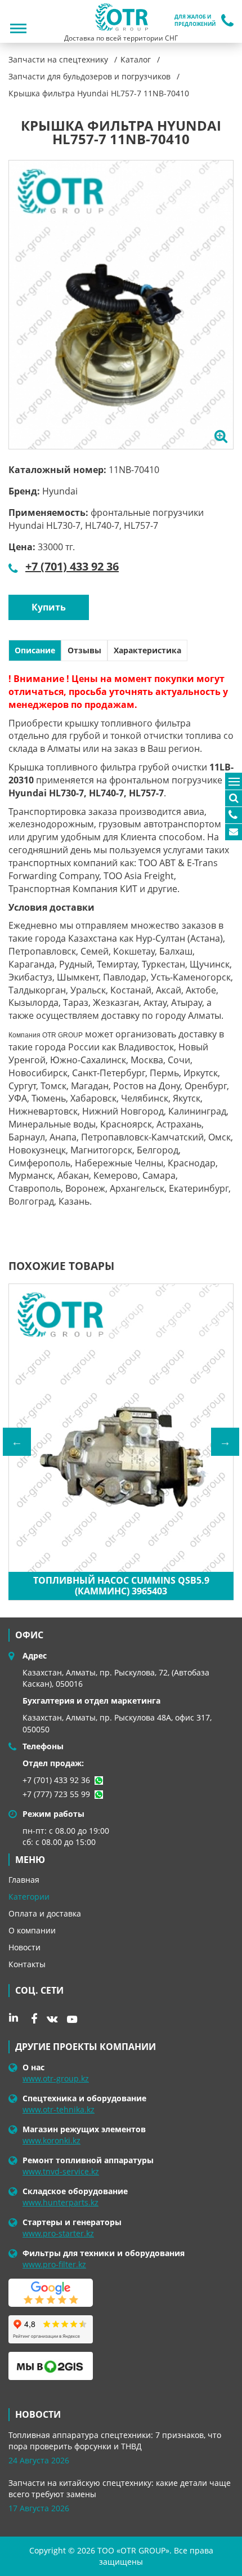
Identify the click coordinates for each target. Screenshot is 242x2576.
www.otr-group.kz (56, 2078)
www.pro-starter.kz (58, 2233)
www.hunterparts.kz (60, 2202)
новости (38, 2414)
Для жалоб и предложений (195, 21)
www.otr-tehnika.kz (59, 2109)
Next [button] (225, 1442)
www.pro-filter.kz (54, 2264)
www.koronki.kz (51, 2140)
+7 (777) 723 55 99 (56, 1794)
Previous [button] (17, 1442)
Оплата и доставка (45, 1913)
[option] (121, 305)
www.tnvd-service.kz (61, 2171)
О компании (32, 1930)
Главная (24, 1880)
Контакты (27, 1964)
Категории (29, 1897)
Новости (24, 1947)
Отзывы (84, 650)
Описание (35, 650)
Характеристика (147, 650)
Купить (49, 607)
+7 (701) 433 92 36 (72, 566)
